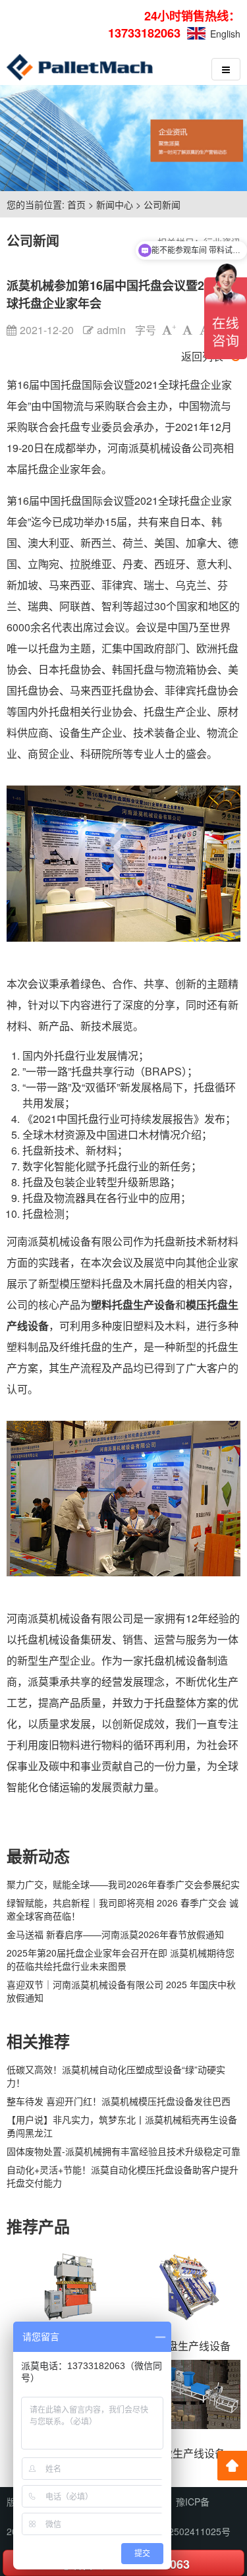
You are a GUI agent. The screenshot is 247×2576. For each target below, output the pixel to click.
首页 (76, 204)
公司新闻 (162, 204)
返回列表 (202, 356)
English (225, 34)
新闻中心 (115, 204)
